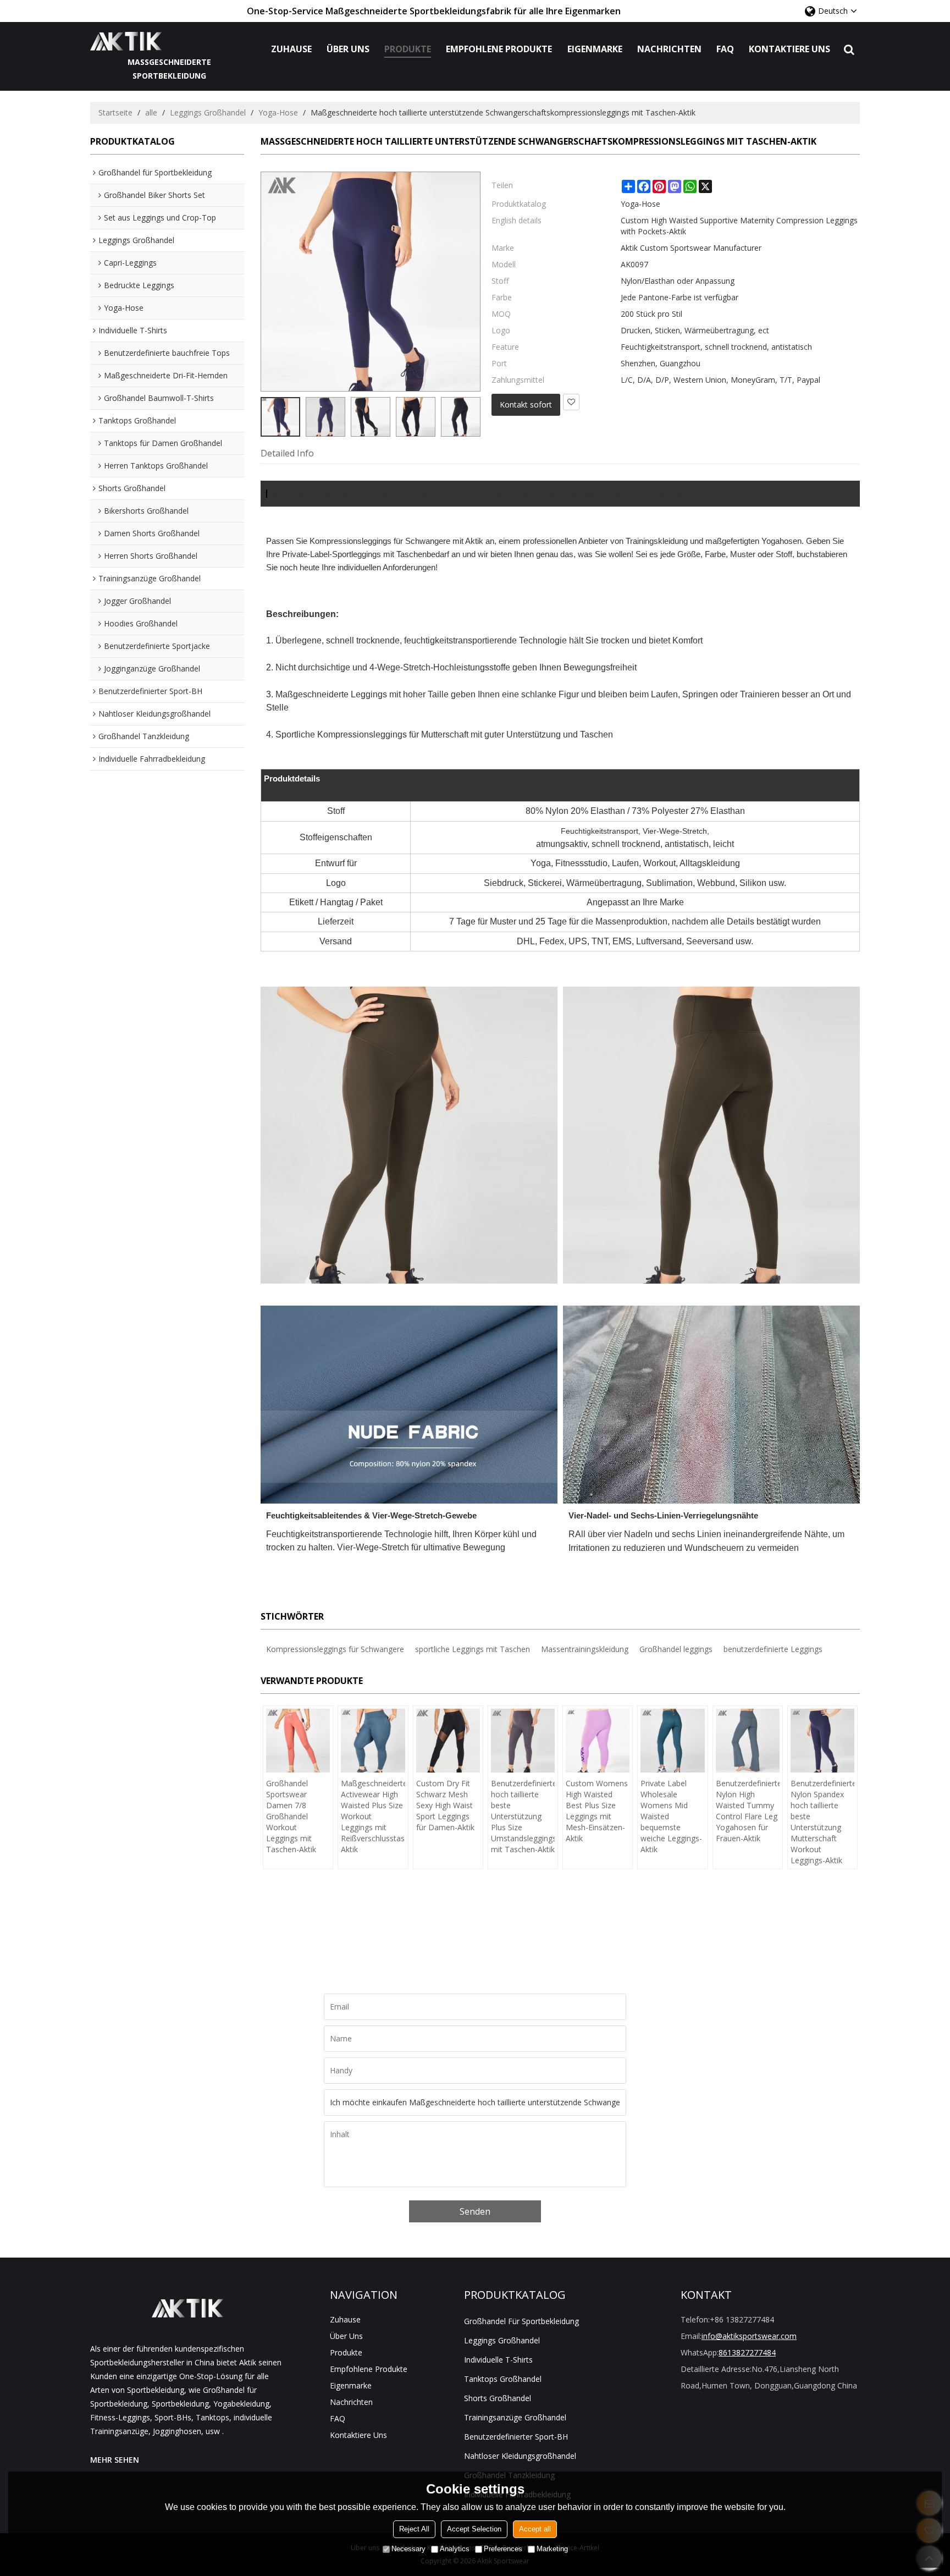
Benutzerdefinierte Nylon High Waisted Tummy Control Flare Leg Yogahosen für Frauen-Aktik (748, 1811)
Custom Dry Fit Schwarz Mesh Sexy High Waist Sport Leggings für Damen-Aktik (445, 1805)
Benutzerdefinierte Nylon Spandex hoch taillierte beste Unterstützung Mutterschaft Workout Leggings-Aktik (822, 1822)
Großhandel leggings (676, 1649)
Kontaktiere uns (789, 49)
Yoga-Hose (278, 112)
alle (151, 112)
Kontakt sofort (526, 404)
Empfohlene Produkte (499, 49)
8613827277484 (747, 2352)
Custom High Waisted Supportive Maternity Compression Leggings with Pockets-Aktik (739, 226)
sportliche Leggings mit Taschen (473, 1649)
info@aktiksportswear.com (749, 2336)
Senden (475, 2211)
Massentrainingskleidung (585, 1649)
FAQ (725, 49)
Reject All (414, 2529)
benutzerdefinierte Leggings (773, 1649)
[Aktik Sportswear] (170, 41)
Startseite (115, 112)
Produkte (408, 49)
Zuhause (291, 49)
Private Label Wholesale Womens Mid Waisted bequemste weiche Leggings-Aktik (671, 1816)
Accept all (535, 2529)
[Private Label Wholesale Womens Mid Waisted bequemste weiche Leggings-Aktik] (672, 1741)
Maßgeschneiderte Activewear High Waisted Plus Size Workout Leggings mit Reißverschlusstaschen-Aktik (373, 1816)
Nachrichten (669, 49)
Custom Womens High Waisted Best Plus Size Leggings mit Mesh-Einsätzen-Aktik (597, 1811)
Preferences (503, 2549)
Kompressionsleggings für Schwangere (335, 1649)
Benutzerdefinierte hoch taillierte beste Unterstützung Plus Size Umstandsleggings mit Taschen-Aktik (523, 1816)
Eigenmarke (595, 49)
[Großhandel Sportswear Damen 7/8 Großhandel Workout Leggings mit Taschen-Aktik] (298, 1741)
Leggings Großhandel (208, 112)
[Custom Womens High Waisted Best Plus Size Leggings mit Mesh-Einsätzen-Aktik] (598, 1741)
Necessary (408, 2549)
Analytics (455, 2549)
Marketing (552, 2549)
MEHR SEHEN (115, 2460)
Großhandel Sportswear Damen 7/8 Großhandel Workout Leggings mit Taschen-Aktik (291, 1816)
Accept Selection (474, 2529)
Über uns (348, 49)
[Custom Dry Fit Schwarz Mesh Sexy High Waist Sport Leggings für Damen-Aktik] (448, 1741)
